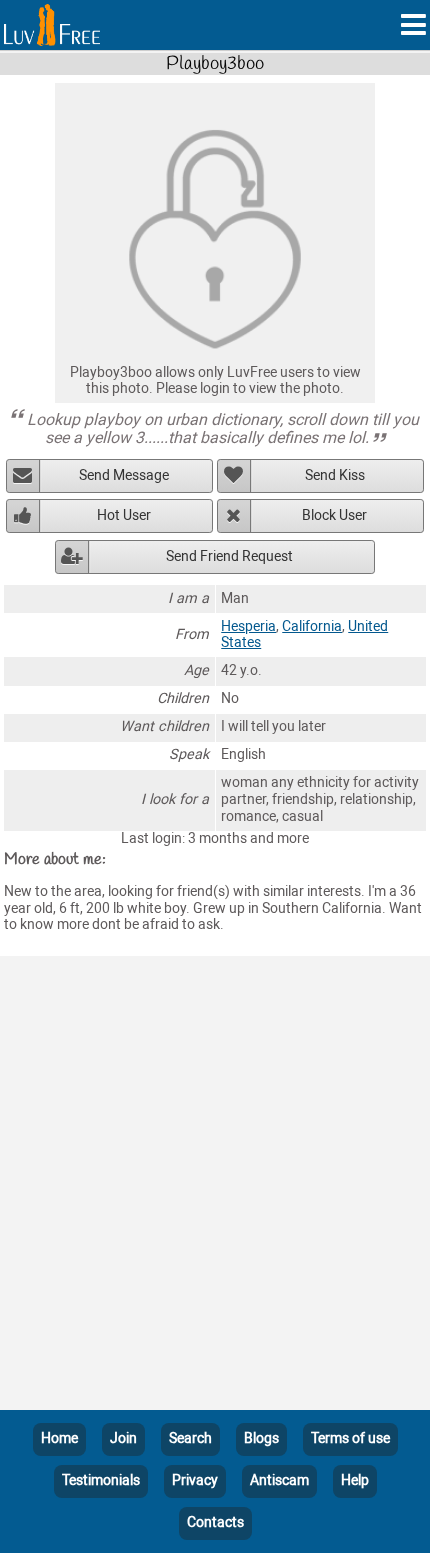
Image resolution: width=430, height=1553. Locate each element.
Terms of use (350, 1438)
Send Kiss (335, 475)
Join (123, 1438)
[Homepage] (52, 25)
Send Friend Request (229, 556)
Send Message (124, 475)
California (312, 626)
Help (355, 1480)
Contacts (215, 1522)
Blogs (261, 1438)
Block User (334, 515)
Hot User (124, 515)
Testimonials (101, 1480)
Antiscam (279, 1480)
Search (190, 1438)
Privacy (195, 1480)
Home (59, 1438)
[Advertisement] (215, 1187)
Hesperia (248, 626)
